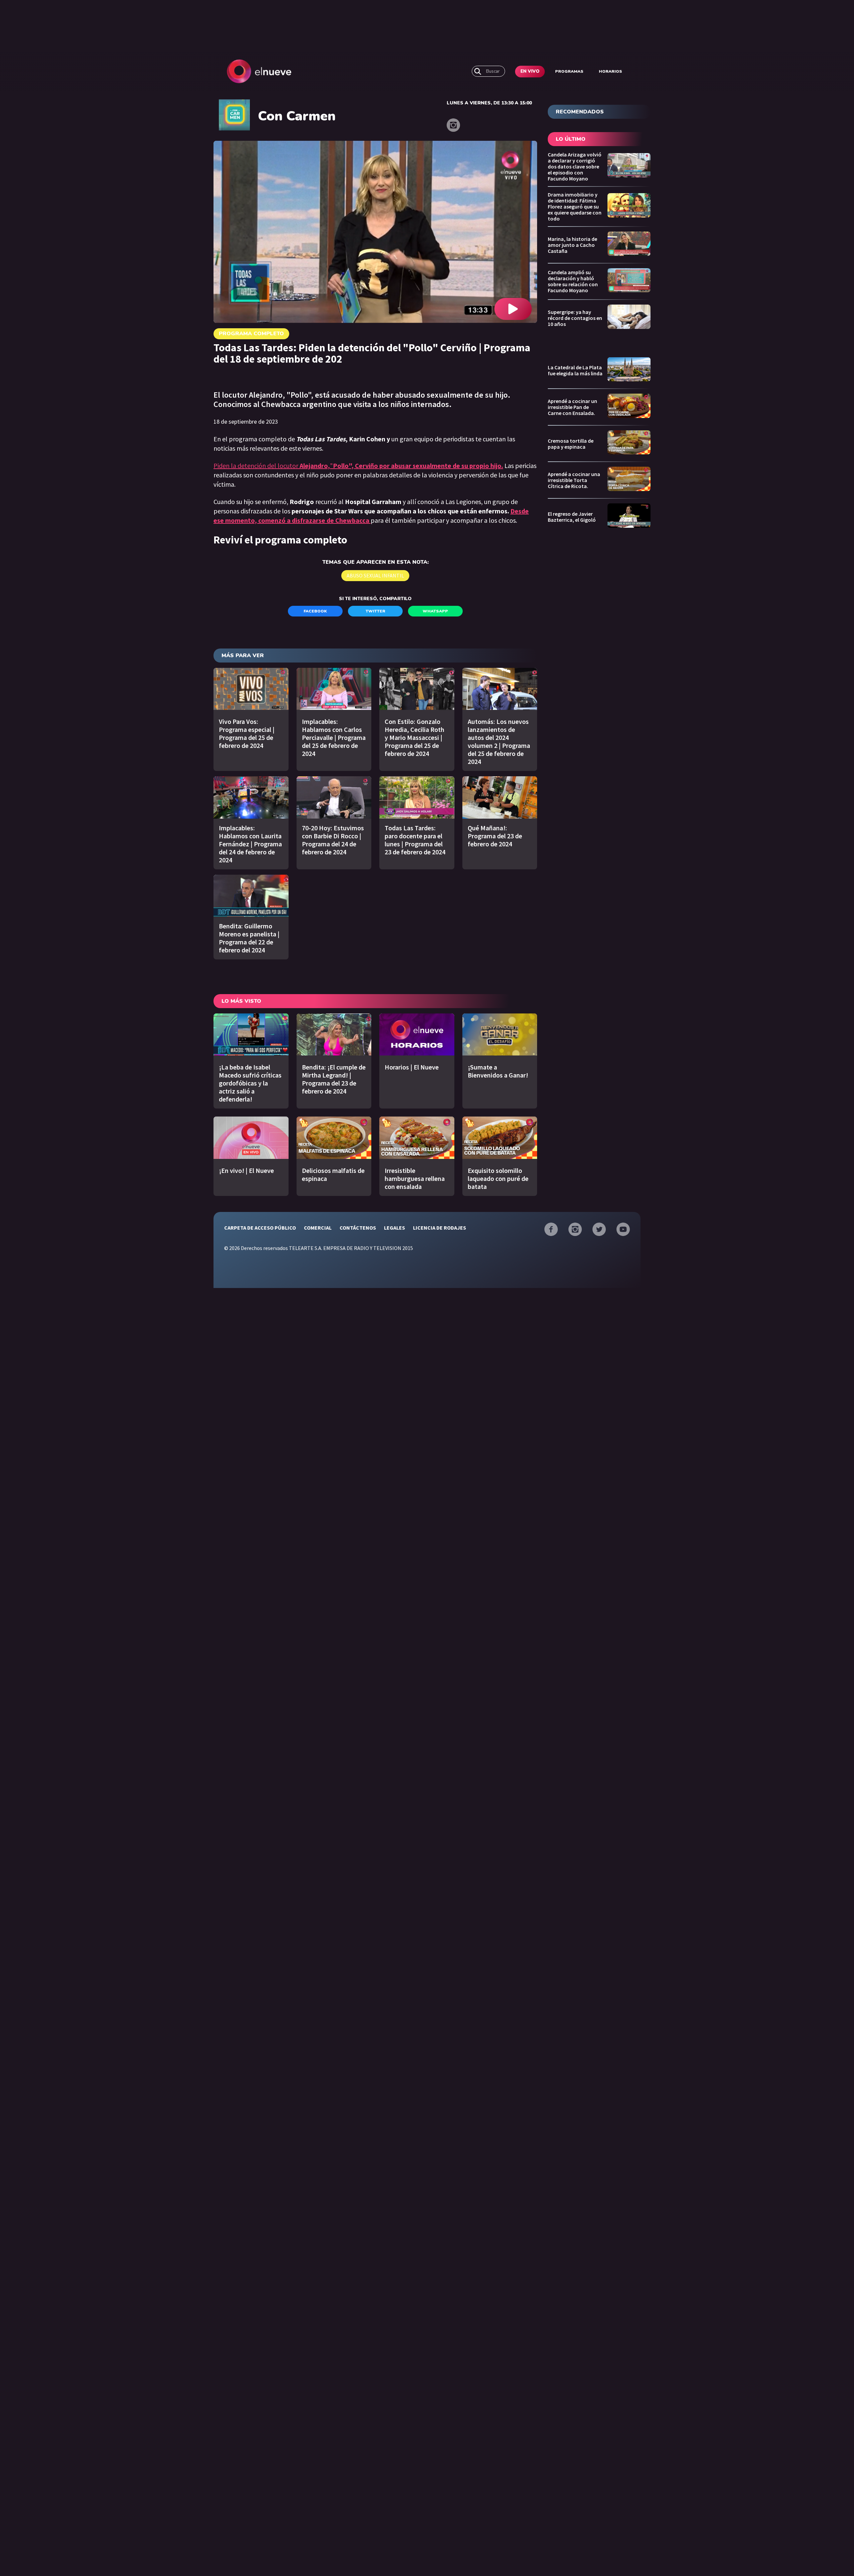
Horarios (610, 71)
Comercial (318, 1228)
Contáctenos (358, 1228)
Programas (569, 71)
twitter (375, 611)
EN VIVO (530, 71)
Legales (394, 1228)
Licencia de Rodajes (440, 1228)
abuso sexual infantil (375, 575)
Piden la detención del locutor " (358, 466)
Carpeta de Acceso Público (260, 1228)
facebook (315, 611)
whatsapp (435, 611)
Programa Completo (251, 334)
